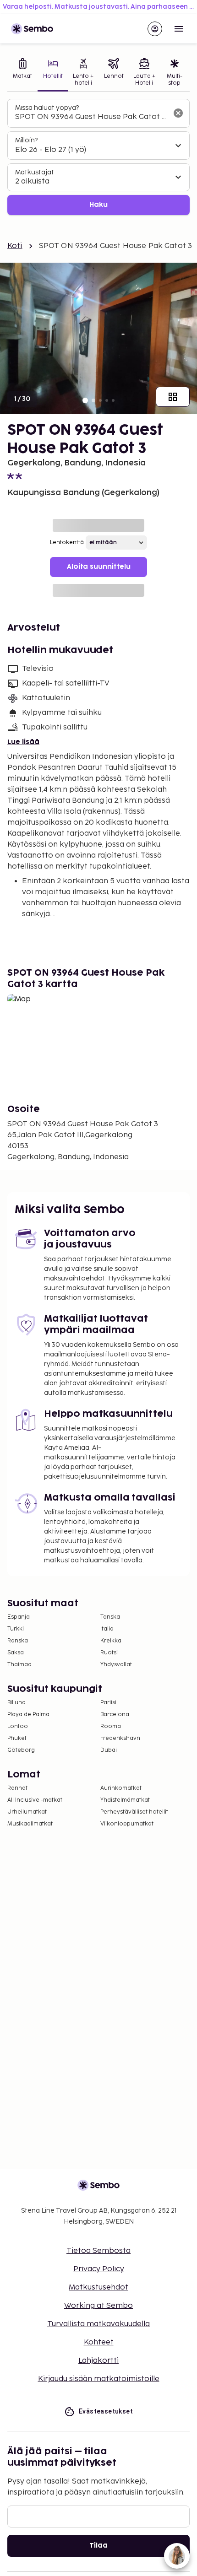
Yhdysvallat (116, 1665)
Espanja (19, 1617)
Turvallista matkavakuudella (98, 2324)
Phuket (17, 1738)
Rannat (17, 1788)
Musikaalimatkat (30, 1824)
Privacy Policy (99, 2269)
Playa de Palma (28, 1715)
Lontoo (18, 1726)
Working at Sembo (98, 2306)
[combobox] (91, 117)
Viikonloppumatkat (127, 1824)
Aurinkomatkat (121, 1788)
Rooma (111, 1726)
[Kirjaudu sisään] (155, 29)
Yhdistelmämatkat (125, 1800)
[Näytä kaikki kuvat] (173, 397)
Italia (107, 1629)
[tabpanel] (98, 157)
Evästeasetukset (106, 2411)
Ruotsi (109, 1653)
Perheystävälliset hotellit (134, 1812)
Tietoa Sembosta (98, 2251)
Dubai (109, 1750)
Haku (98, 205)
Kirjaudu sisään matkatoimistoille (99, 2379)
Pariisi (108, 1703)
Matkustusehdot (98, 2287)
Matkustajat (35, 172)
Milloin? (26, 140)
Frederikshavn (120, 1738)
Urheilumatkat (27, 1812)
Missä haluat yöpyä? (47, 108)
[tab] (22, 73)
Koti (15, 246)
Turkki (16, 1629)
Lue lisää (23, 742)
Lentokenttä (67, 543)
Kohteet (99, 2342)
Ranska (18, 1641)
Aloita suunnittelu (99, 567)
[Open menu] (179, 29)
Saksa (16, 1653)
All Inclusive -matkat (35, 1800)
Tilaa (98, 2546)
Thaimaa (19, 1665)
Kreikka (111, 1641)
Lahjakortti (98, 2361)
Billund (16, 1703)
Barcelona (115, 1715)
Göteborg (21, 1750)
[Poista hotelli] (178, 113)
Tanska (110, 1617)
